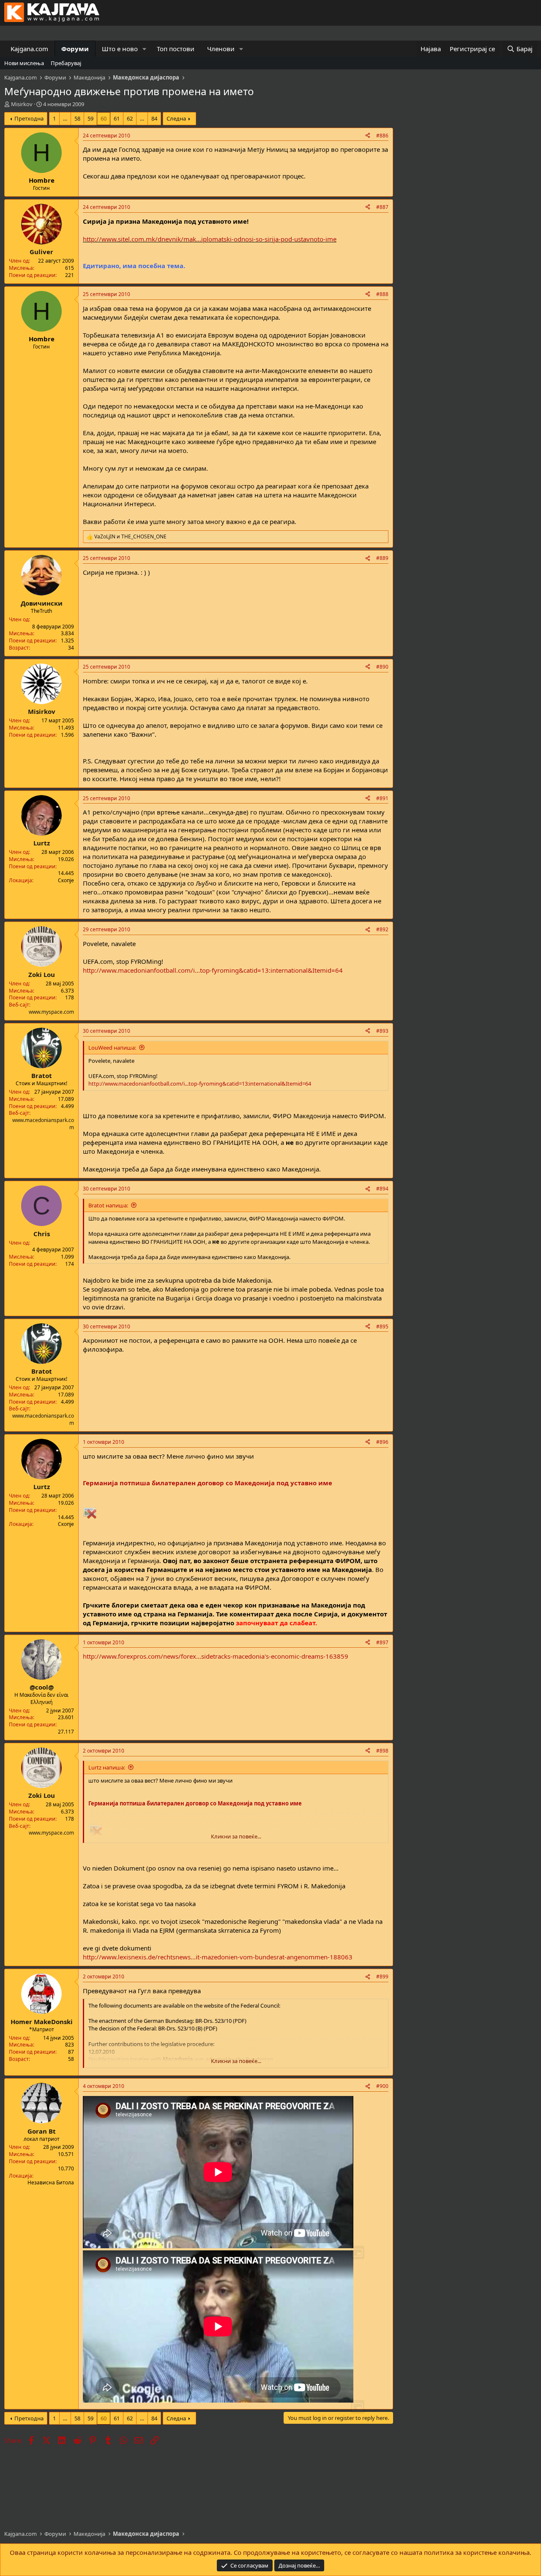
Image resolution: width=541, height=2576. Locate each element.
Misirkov (22, 104)
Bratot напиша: (108, 1205)
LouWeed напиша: (112, 1048)
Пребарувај (66, 63)
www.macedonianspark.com (43, 1124)
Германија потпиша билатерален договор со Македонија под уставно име (208, 1483)
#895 (382, 1326)
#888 (382, 294)
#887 (382, 207)
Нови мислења (24, 63)
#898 (382, 1751)
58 (77, 118)
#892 (382, 929)
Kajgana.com (29, 49)
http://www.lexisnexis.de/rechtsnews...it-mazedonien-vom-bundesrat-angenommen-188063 (218, 1957)
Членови (221, 49)
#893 (382, 1031)
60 (104, 118)
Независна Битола (51, 2182)
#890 (382, 667)
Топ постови (176, 49)
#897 (382, 1642)
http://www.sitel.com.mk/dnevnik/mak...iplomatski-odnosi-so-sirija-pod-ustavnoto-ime (210, 239)
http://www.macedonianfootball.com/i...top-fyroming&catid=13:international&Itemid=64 (213, 970)
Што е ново (120, 49)
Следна (176, 118)
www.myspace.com (51, 1012)
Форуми (75, 49)
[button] (145, 49)
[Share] (368, 136)
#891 (382, 798)
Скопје (66, 880)
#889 (382, 558)
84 (154, 118)
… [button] (65, 118)
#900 (382, 2086)
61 (117, 118)
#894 (382, 1189)
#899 (382, 1977)
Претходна (29, 118)
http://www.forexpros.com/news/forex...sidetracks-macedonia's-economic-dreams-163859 (216, 1656)
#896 (382, 1442)
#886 (382, 136)
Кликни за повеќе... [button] (236, 1836)
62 (130, 118)
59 (90, 118)
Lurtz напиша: (107, 1767)
